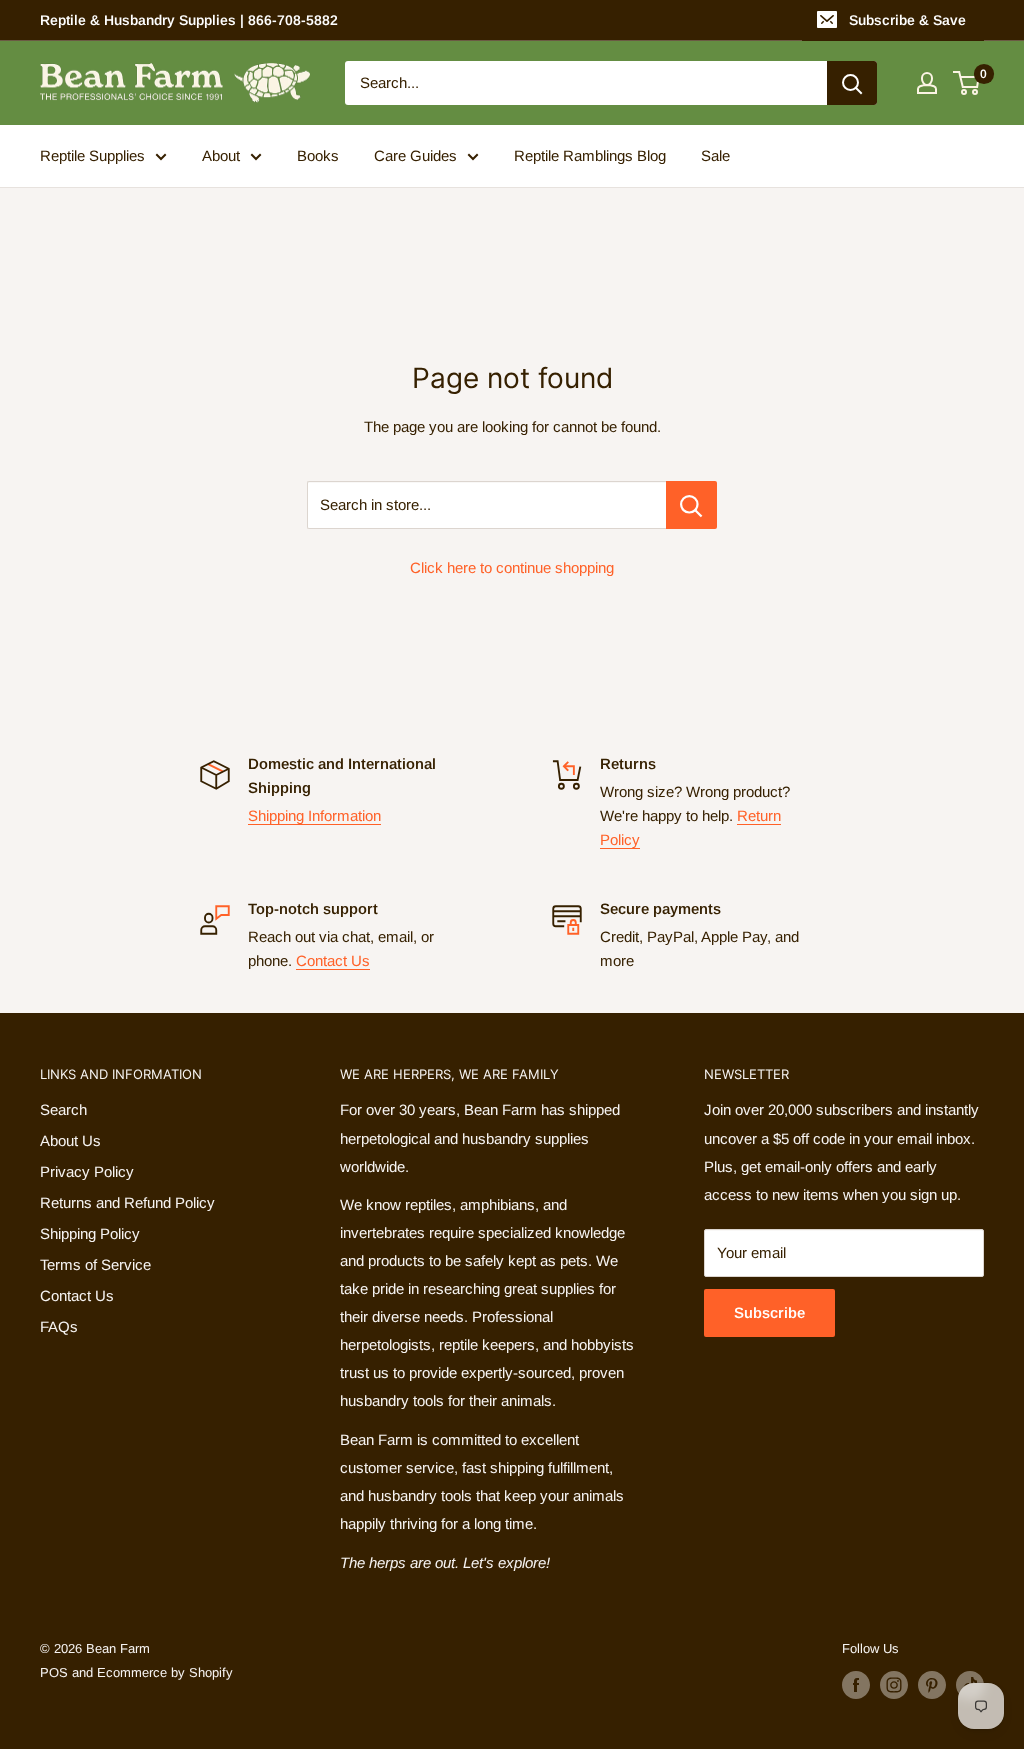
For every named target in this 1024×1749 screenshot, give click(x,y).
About (221, 155)
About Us (70, 1140)
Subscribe (769, 1312)
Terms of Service (95, 1264)
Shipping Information (314, 815)
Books (318, 155)
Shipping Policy (90, 1233)
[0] (967, 83)
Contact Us (333, 960)
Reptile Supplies (92, 155)
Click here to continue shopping (512, 567)
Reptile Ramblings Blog (590, 155)
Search (63, 1109)
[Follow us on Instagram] (894, 1685)
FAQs (59, 1326)
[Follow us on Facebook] (856, 1685)
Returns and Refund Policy (127, 1202)
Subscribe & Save (907, 20)
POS (54, 1672)
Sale (715, 155)
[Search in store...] (691, 505)
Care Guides (415, 155)
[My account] (927, 83)
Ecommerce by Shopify (165, 1672)
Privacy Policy (87, 1171)
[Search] (852, 83)
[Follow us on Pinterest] (932, 1685)
